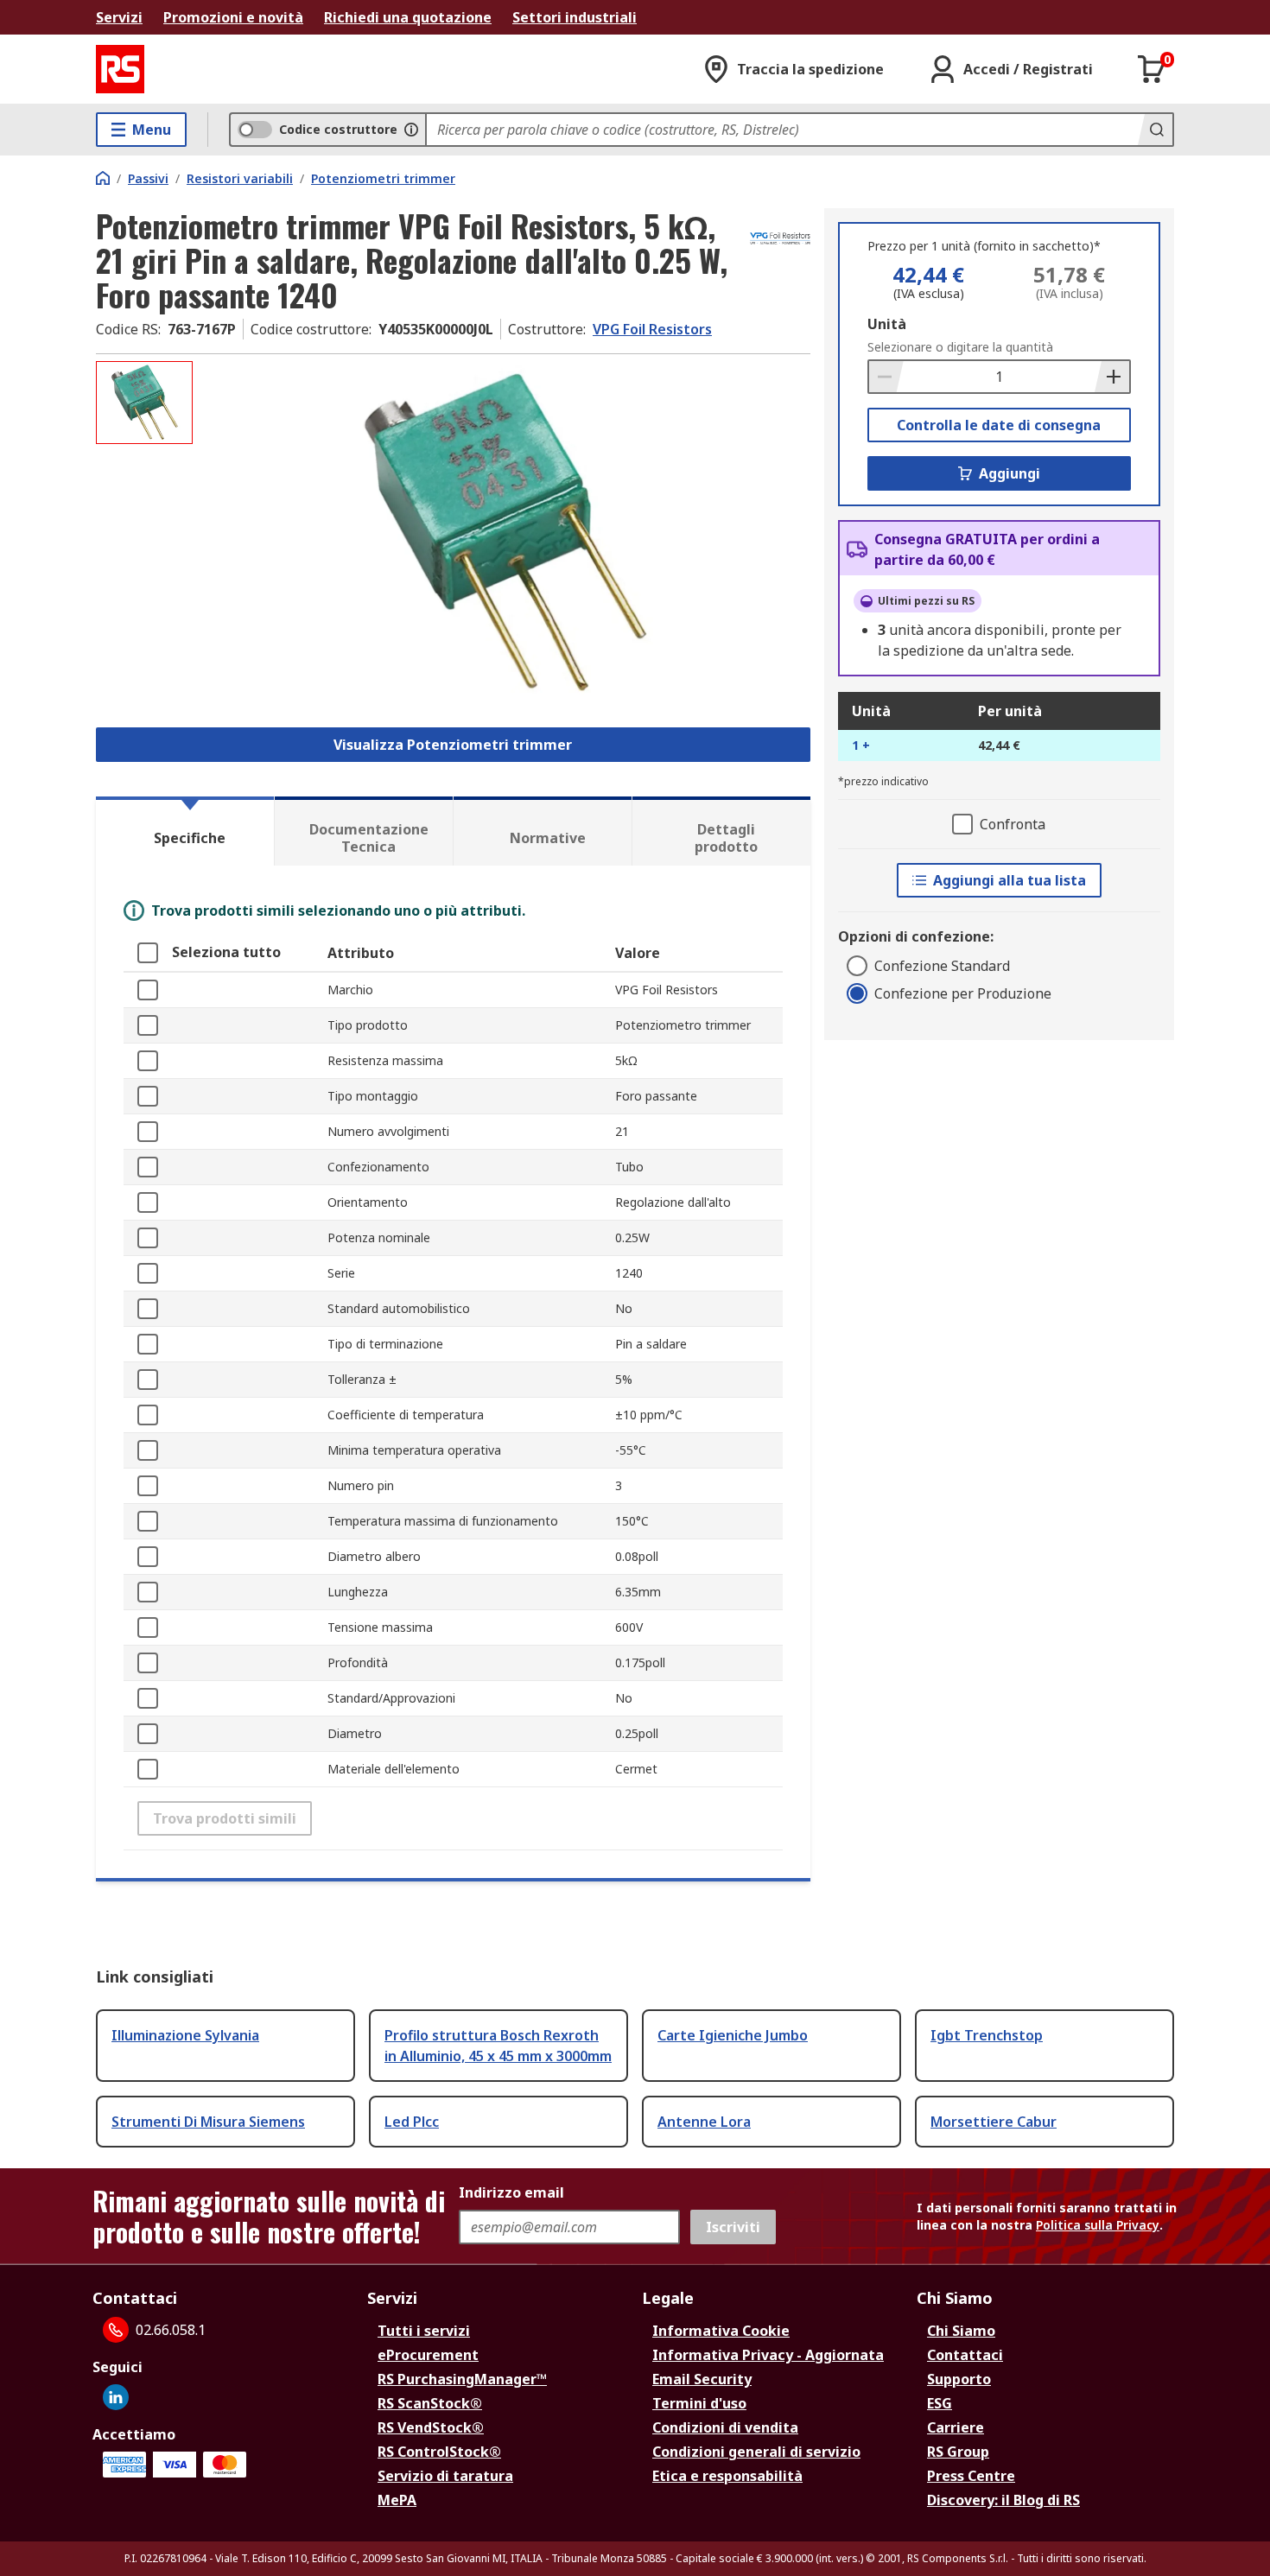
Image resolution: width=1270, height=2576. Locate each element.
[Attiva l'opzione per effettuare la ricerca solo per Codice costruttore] (411, 130)
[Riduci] (886, 377)
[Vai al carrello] (1152, 69)
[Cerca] (1155, 130)
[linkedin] (116, 2397)
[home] (103, 178)
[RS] (120, 69)
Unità (887, 324)
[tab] (185, 831)
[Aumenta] (1112, 377)
